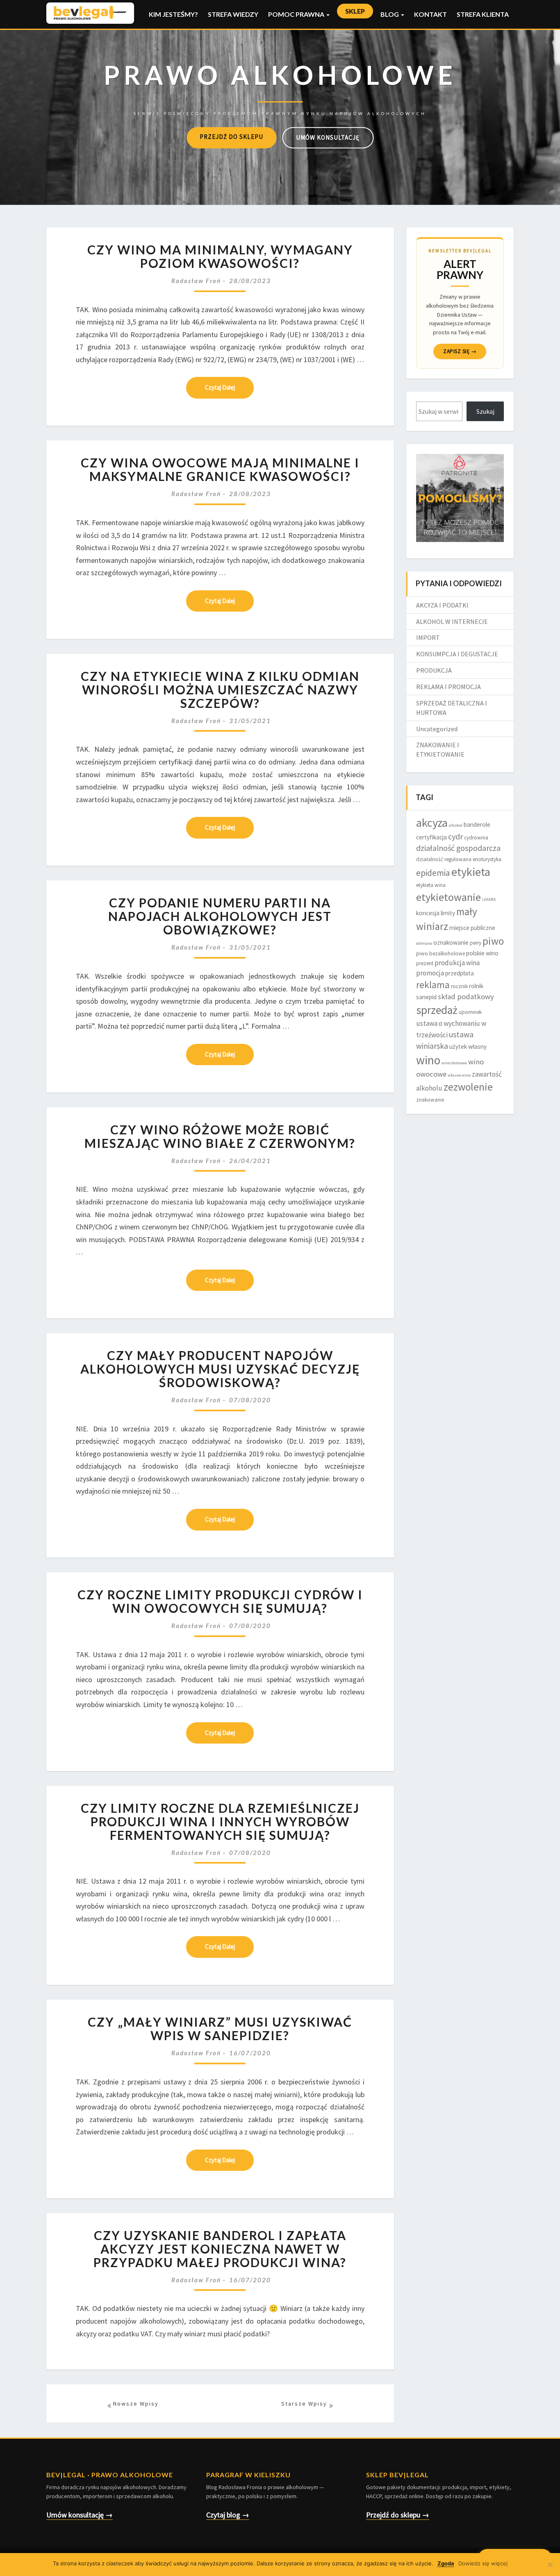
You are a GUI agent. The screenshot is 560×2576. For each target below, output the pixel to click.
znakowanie (430, 1100)
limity (448, 913)
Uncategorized (437, 729)
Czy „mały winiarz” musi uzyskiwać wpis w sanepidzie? (220, 2028)
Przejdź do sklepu (231, 137)
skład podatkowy (466, 997)
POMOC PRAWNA (297, 14)
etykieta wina (431, 885)
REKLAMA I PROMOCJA (448, 687)
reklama (433, 985)
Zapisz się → (460, 351)
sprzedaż (437, 1010)
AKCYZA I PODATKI (442, 605)
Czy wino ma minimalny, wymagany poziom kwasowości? (220, 256)
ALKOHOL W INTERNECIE (452, 621)
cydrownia (476, 838)
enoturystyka (487, 859)
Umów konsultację (328, 137)
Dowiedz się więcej (483, 2563)
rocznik (459, 986)
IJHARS (489, 899)
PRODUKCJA (434, 670)
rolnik (476, 986)
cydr (455, 837)
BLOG (390, 14)
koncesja (428, 913)
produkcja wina (457, 963)
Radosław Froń (196, 281)
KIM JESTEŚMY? (173, 14)
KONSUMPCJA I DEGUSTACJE (457, 654)
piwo (493, 941)
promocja (430, 973)
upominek (470, 1012)
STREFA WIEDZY (233, 14)
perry (476, 943)
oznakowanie (451, 942)
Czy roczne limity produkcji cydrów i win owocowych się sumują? (220, 1601)
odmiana (424, 943)
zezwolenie (468, 1087)
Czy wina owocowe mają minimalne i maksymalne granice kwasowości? (220, 469)
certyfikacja (431, 837)
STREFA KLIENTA (483, 14)
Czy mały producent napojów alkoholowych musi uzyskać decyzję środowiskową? (220, 1369)
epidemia (433, 873)
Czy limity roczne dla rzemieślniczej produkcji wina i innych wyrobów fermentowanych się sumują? (220, 1821)
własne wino (459, 1075)
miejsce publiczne (472, 928)
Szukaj (485, 411)
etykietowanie (448, 897)
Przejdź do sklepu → (398, 2515)
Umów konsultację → (80, 2515)
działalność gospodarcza (458, 848)
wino (428, 1060)
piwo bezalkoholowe (440, 954)
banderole (477, 824)
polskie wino (482, 953)
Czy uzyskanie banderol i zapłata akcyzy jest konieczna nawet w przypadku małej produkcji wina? (220, 2249)
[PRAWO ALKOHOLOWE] (280, 86)
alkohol (456, 825)
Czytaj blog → (228, 2515)
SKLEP (355, 11)
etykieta (471, 872)
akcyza (432, 823)
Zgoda (446, 2563)
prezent (425, 963)
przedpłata (460, 973)
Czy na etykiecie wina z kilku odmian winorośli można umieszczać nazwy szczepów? (220, 689)
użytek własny (468, 1046)
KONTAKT (430, 14)
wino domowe (454, 1063)
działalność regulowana (444, 859)
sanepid (426, 997)
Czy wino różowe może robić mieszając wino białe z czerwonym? (220, 1136)
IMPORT (428, 637)
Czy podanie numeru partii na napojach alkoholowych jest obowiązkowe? (220, 916)
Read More (220, 388)
